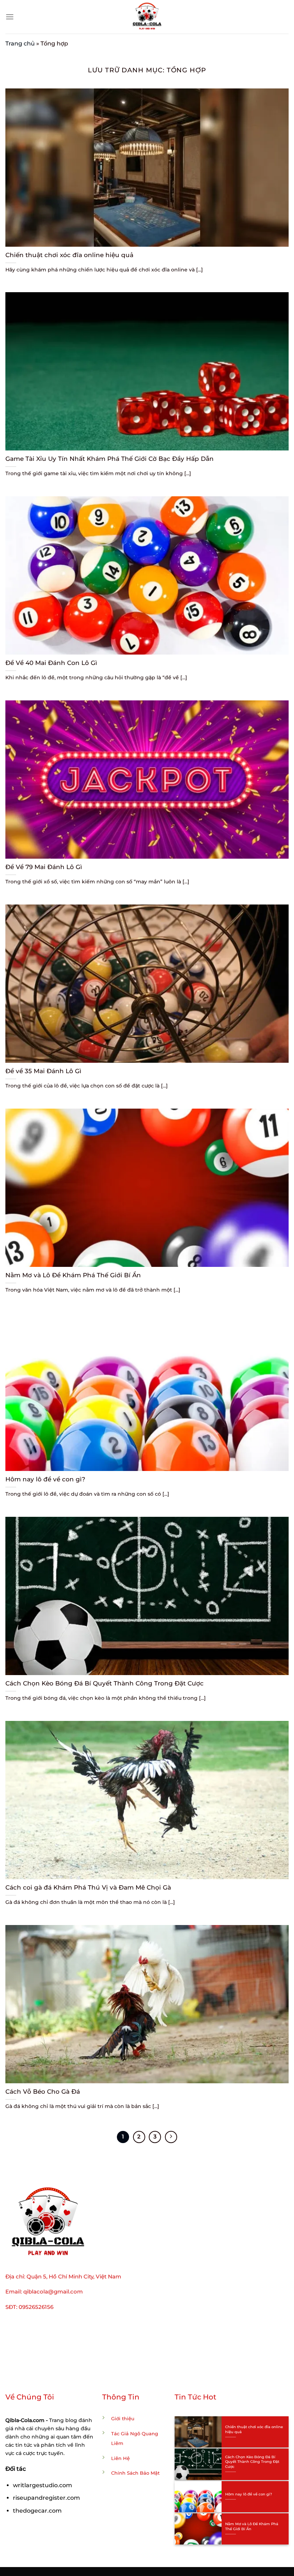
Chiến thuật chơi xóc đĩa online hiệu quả (69, 255)
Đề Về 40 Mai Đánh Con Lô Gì (51, 663)
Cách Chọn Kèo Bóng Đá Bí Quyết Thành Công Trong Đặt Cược (105, 1683)
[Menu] (10, 17)
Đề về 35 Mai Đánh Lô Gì (43, 1071)
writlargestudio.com (42, 2485)
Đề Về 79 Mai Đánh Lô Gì (44, 867)
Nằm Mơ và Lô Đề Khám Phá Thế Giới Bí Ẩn (73, 1275)
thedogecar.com (37, 2511)
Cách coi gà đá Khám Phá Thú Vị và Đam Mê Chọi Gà (88, 1887)
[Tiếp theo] (171, 2137)
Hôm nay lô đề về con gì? (45, 1479)
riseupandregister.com (46, 2498)
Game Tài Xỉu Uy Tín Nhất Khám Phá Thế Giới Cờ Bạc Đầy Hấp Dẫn (110, 459)
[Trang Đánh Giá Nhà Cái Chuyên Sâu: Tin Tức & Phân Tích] (147, 17)
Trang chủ (20, 44)
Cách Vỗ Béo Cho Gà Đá (43, 2092)
